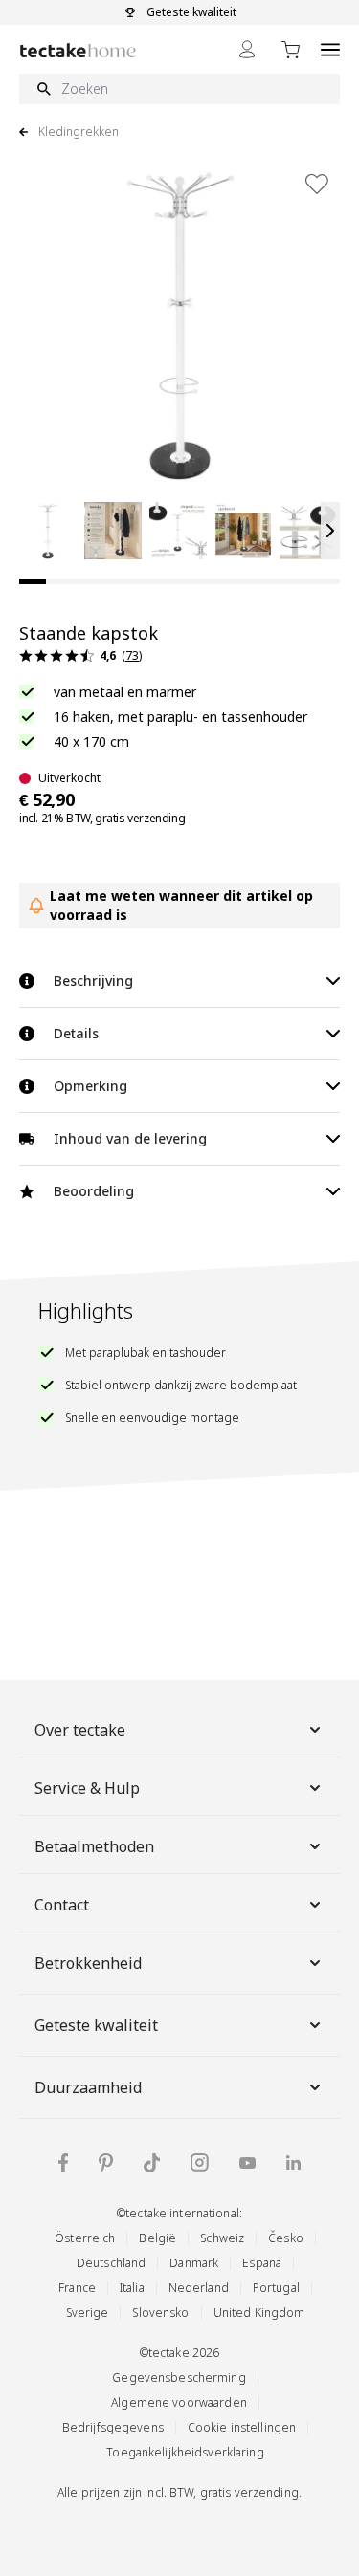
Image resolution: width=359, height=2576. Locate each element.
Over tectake (80, 1730)
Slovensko (160, 2313)
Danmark (194, 2263)
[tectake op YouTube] (247, 2163)
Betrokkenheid (88, 1963)
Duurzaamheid (88, 2087)
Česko (286, 2238)
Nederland (199, 2288)
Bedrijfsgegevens (113, 2427)
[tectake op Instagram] (200, 2162)
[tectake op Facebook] (63, 2162)
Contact (62, 1905)
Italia (132, 2288)
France (77, 2288)
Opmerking (90, 1086)
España (262, 2263)
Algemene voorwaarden (179, 2402)
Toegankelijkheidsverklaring (185, 2452)
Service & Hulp (87, 1788)
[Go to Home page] (78, 50)
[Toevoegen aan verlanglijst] (317, 184)
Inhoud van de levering (130, 1138)
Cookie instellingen (242, 2427)
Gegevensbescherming (179, 2378)
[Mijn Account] (247, 49)
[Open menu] (330, 49)
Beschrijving (93, 981)
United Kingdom (259, 2313)
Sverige (88, 2313)
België (157, 2238)
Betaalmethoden (94, 1846)
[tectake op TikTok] (152, 2163)
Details (76, 1033)
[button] (48, 531)
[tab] (33, 581)
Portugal (276, 2288)
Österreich (85, 2238)
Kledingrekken (79, 132)
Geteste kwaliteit (96, 2025)
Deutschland (111, 2263)
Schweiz (222, 2238)
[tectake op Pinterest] (106, 2163)
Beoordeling (94, 1191)
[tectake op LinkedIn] (293, 2162)
